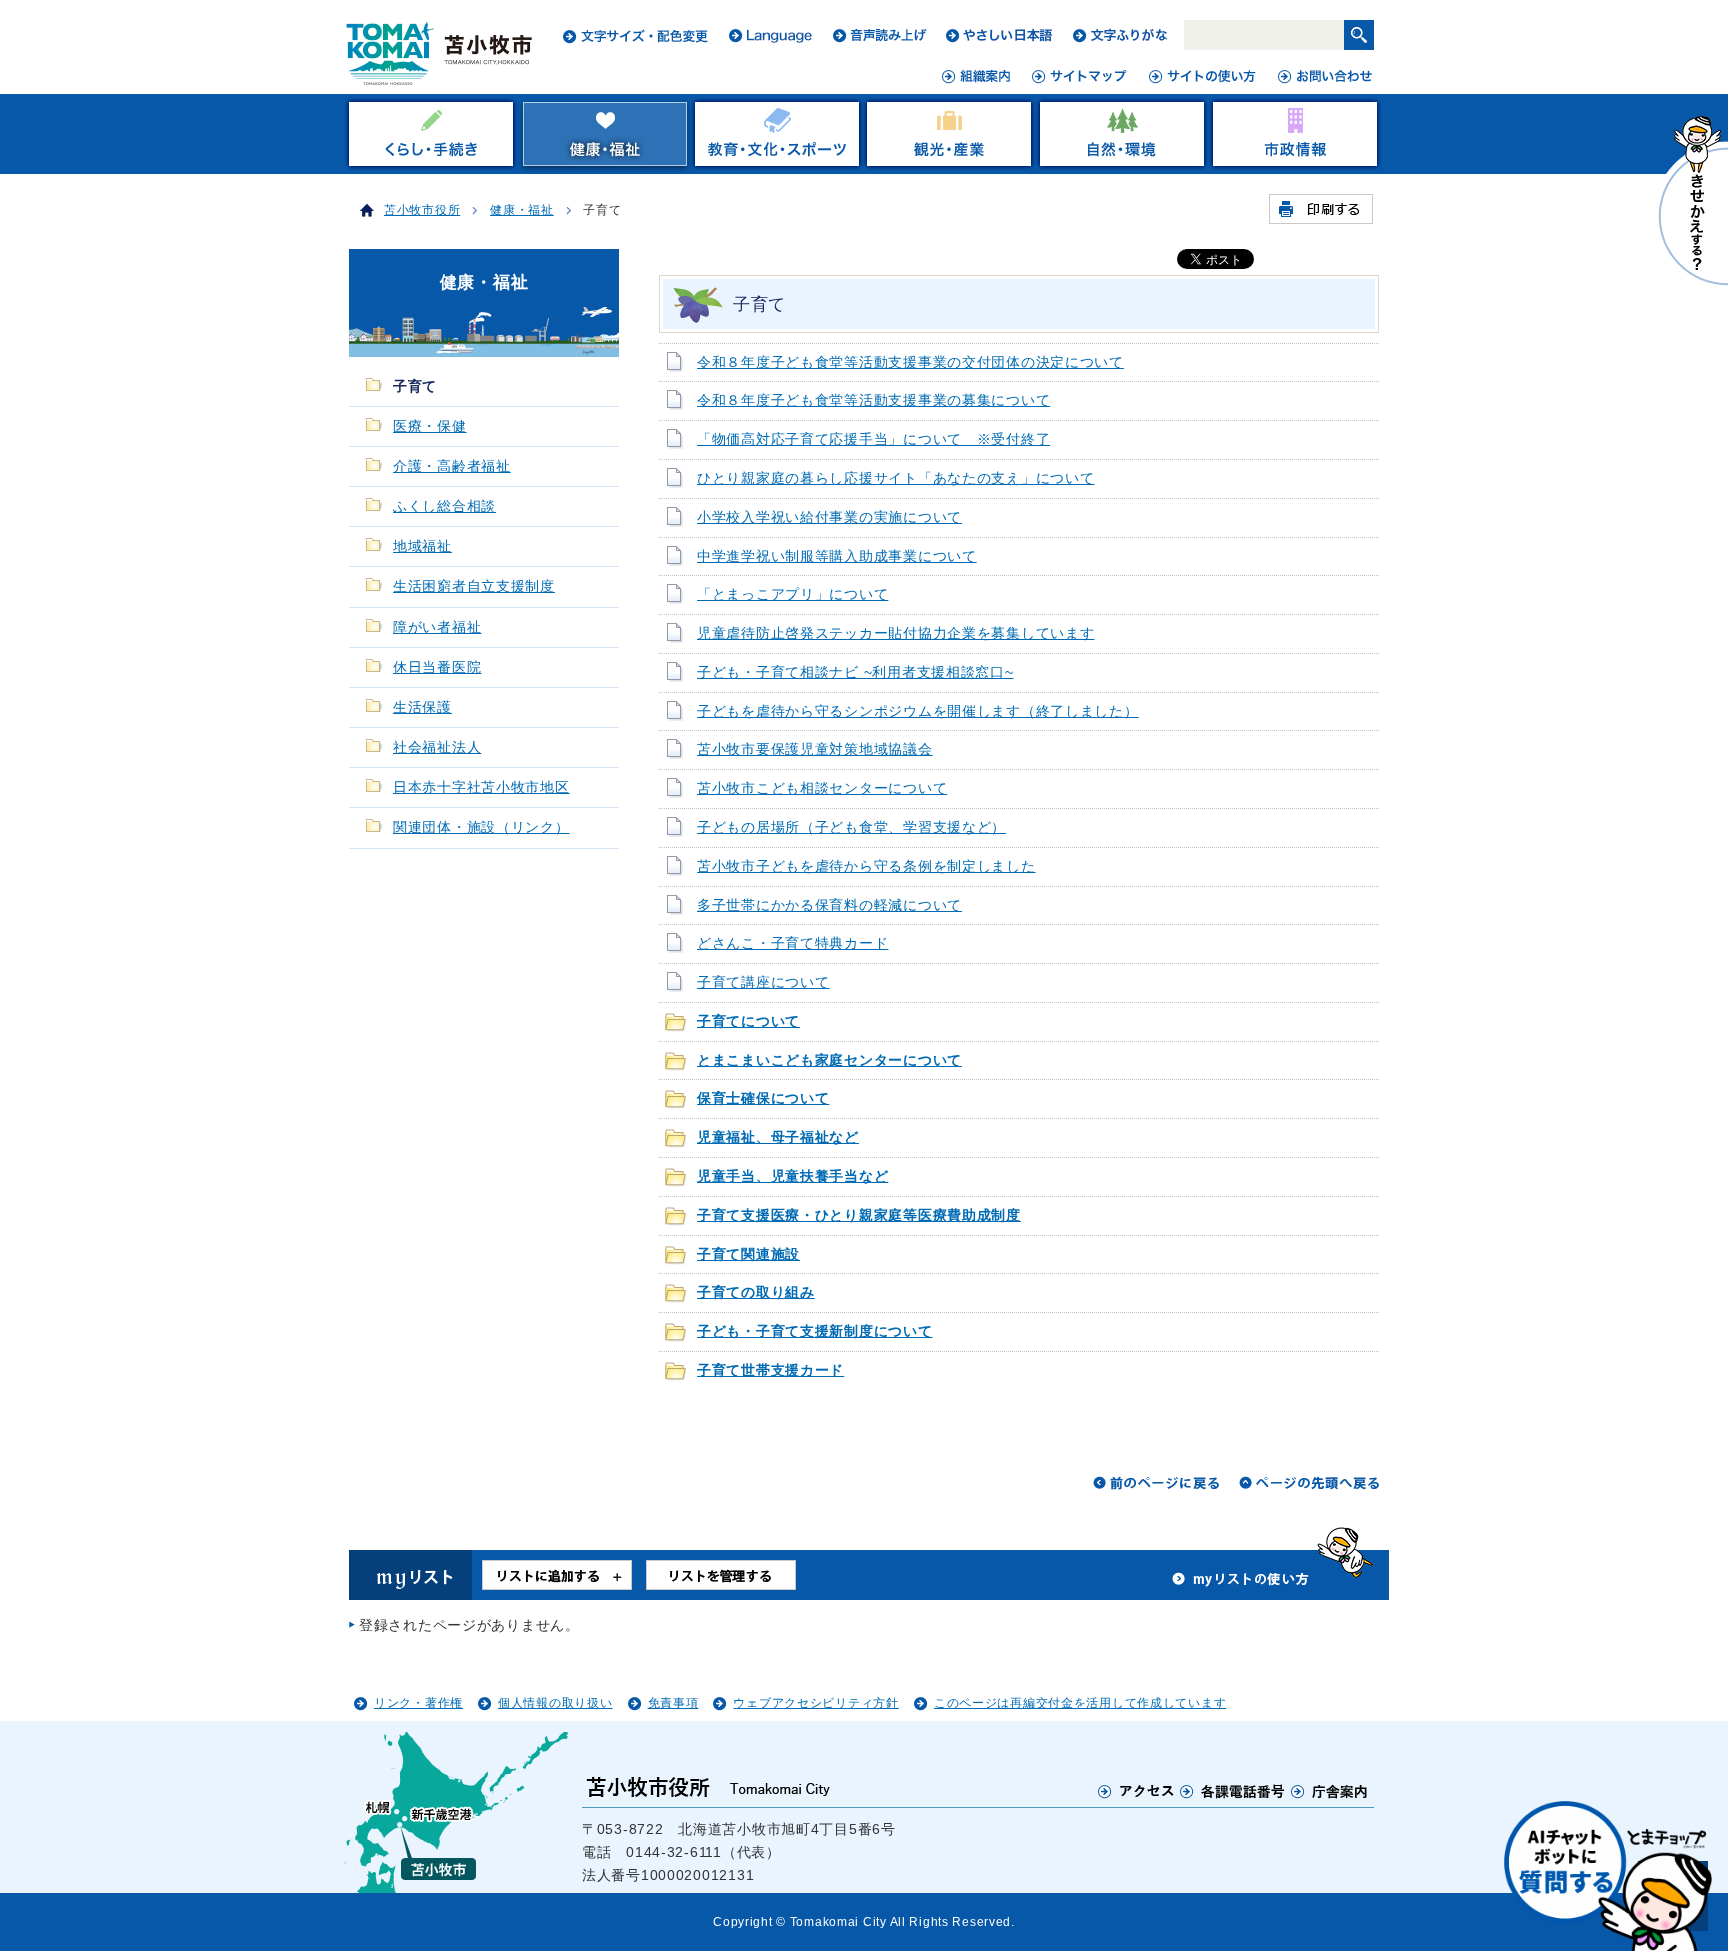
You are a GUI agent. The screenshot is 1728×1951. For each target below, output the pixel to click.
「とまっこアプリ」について (792, 594)
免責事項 (673, 1703)
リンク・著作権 (418, 1703)
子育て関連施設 (748, 1254)
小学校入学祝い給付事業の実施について (829, 517)
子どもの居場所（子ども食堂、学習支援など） (851, 827)
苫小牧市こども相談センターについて (822, 788)
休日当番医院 (437, 667)
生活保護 (422, 707)
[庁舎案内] (1330, 1791)
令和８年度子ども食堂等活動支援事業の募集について (873, 400)
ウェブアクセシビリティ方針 (815, 1703)
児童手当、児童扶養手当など (792, 1176)
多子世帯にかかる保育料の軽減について (829, 905)
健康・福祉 (522, 210)
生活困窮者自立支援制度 (474, 586)
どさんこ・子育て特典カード (792, 943)
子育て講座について (763, 982)
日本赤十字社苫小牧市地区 (481, 787)
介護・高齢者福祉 (452, 466)
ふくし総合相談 (444, 506)
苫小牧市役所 (422, 210)
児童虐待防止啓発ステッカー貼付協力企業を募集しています (895, 633)
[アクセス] (1136, 1791)
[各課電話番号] (1233, 1791)
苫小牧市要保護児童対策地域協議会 (815, 749)
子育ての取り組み (756, 1292)
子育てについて (748, 1021)
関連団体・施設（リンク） (481, 827)
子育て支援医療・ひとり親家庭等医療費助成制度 (859, 1215)
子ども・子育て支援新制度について (815, 1331)
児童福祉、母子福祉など (778, 1137)
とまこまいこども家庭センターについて (829, 1060)
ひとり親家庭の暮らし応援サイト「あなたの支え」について (895, 478)
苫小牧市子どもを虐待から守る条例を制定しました (866, 866)
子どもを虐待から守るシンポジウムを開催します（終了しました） (918, 711)
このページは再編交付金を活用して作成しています (1080, 1703)
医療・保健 (430, 426)
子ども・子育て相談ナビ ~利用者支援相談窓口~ (855, 672)
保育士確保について (763, 1098)
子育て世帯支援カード (770, 1370)
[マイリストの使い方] (1241, 1584)
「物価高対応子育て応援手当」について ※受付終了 (873, 439)
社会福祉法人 (437, 747)
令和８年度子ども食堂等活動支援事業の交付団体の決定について (910, 362)
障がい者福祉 (437, 627)
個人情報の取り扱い (555, 1703)
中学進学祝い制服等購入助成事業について (837, 556)
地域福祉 (422, 546)
